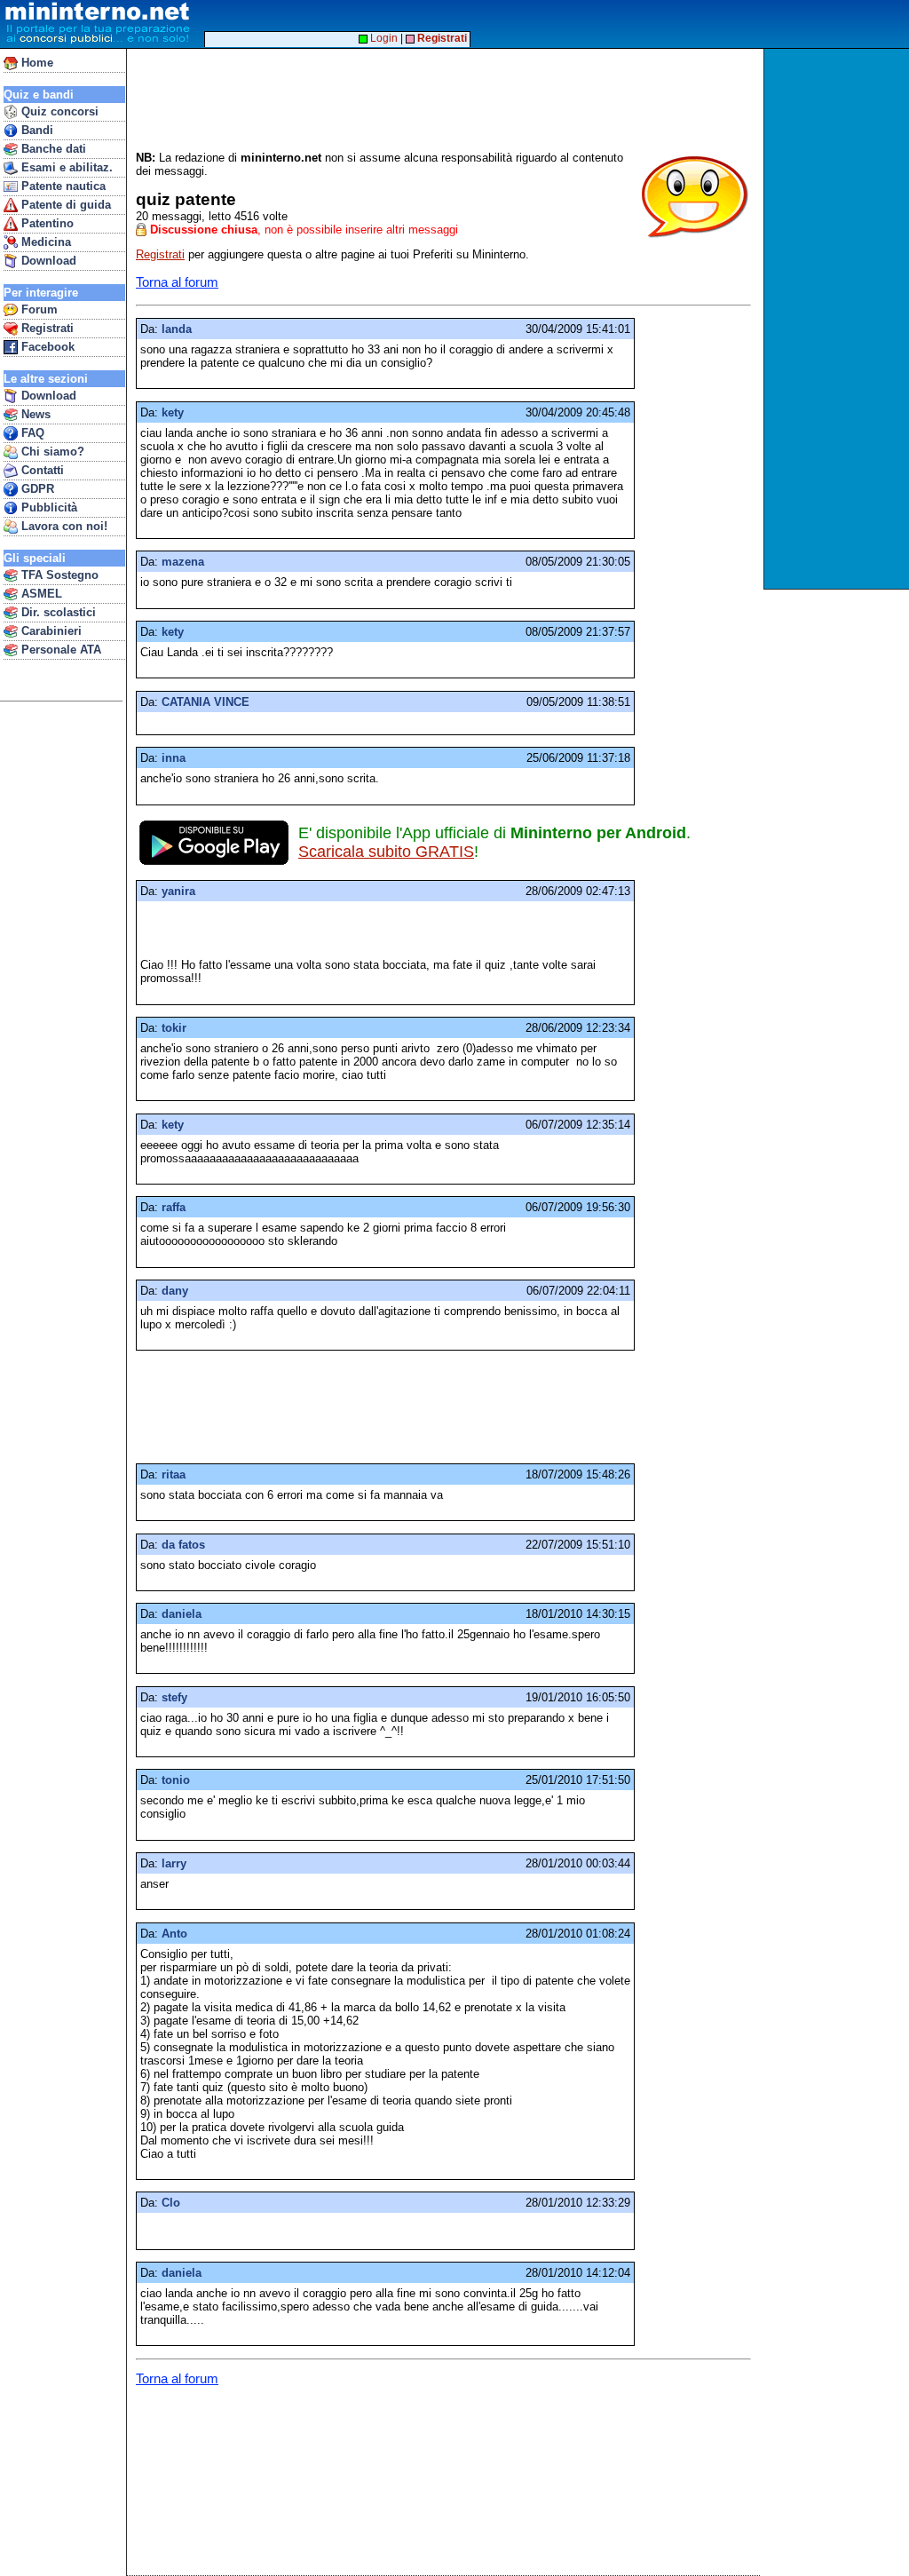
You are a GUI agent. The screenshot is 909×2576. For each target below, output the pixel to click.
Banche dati (52, 149)
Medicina (44, 242)
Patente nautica (62, 186)
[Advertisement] (838, 319)
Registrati (46, 328)
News (34, 414)
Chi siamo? (51, 452)
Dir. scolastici (57, 612)
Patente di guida (64, 205)
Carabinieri (50, 631)
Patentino (46, 223)
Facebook (46, 347)
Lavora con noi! (63, 526)
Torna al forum (177, 282)
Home (36, 63)
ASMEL (40, 594)
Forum (38, 309)
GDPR (36, 489)
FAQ (31, 433)
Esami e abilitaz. (65, 167)
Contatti (41, 470)
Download (47, 261)
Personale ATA (59, 650)
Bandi (36, 130)
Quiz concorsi (58, 111)
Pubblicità (47, 507)
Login (383, 38)
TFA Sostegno (58, 575)
